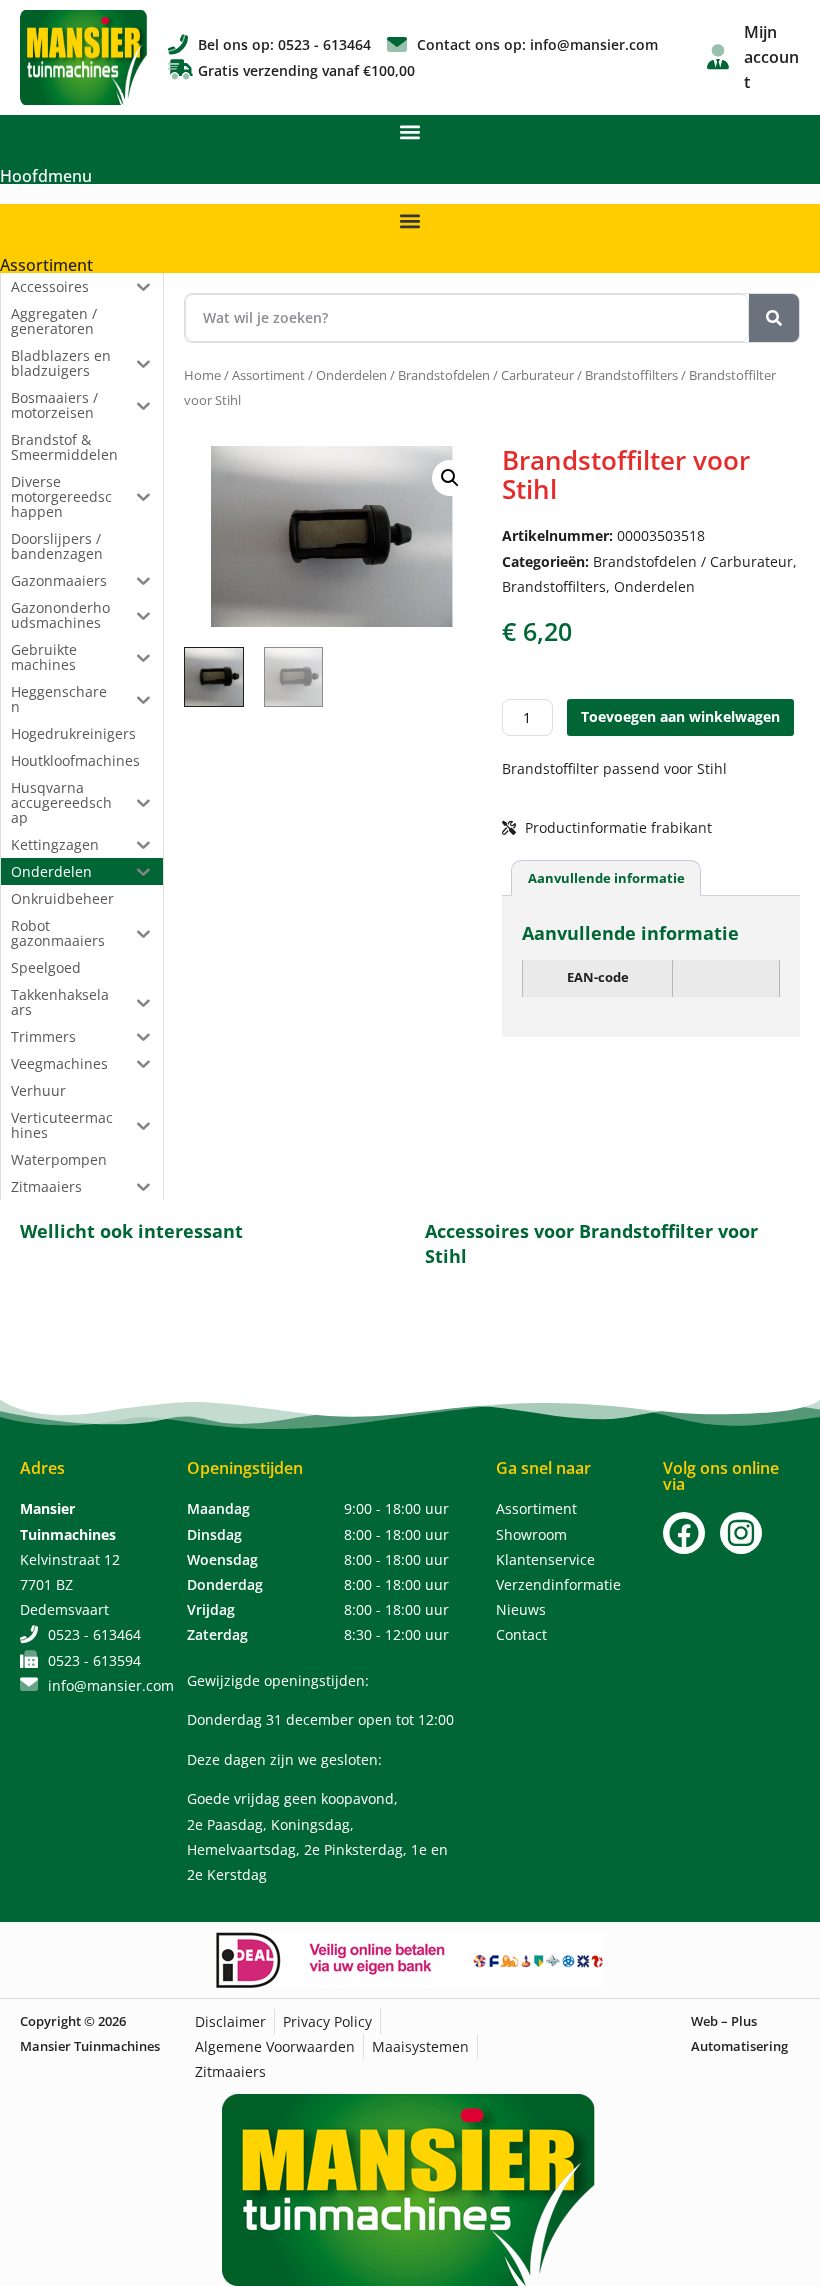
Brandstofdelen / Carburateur (486, 375)
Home (202, 375)
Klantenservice (545, 1559)
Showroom (531, 1534)
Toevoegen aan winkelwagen (680, 716)
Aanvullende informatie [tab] (606, 878)
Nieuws (521, 1609)
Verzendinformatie (558, 1584)
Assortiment (46, 265)
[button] (410, 131)
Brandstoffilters (631, 375)
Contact (521, 1634)
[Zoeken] (774, 318)
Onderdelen (351, 375)
